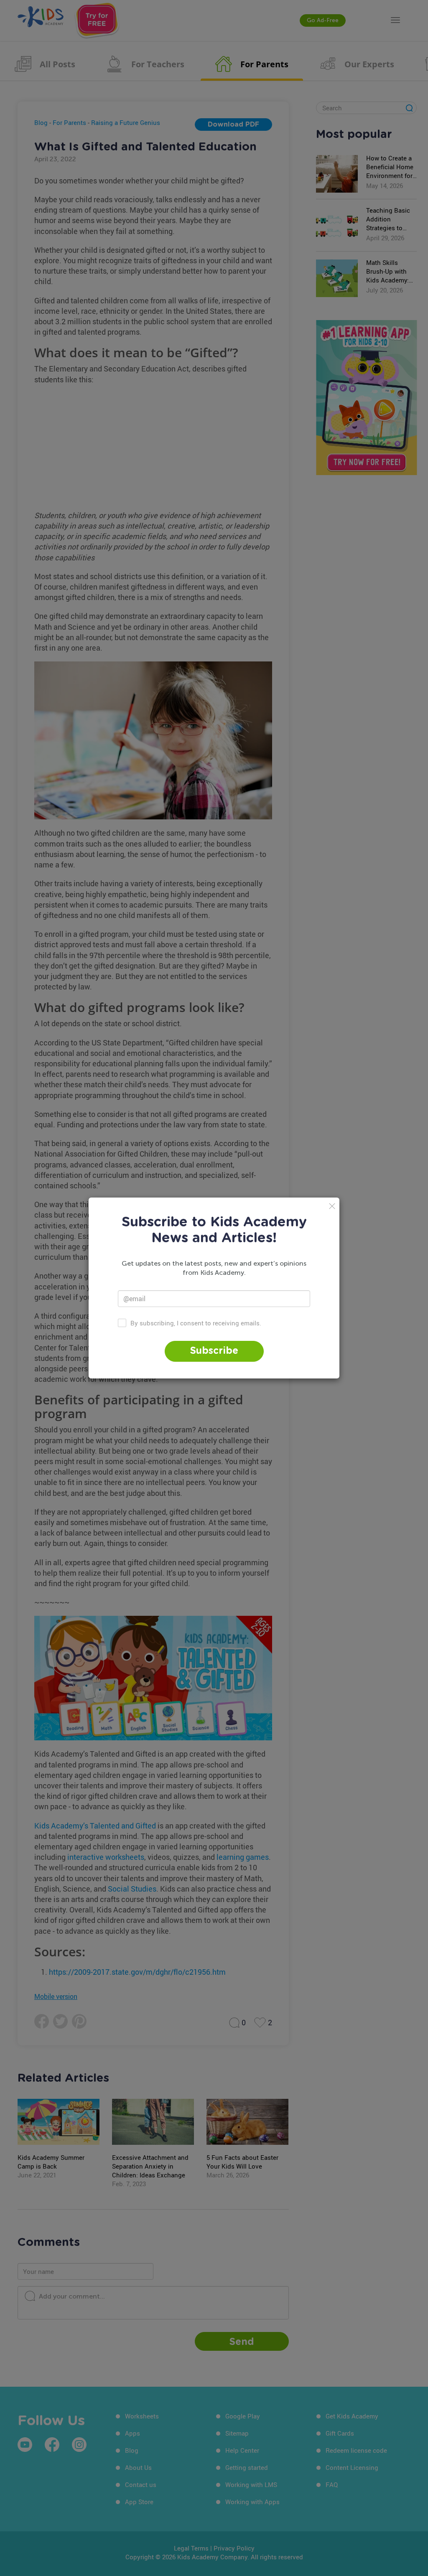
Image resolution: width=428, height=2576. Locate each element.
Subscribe (214, 1351)
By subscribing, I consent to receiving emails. (196, 1323)
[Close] (332, 1206)
